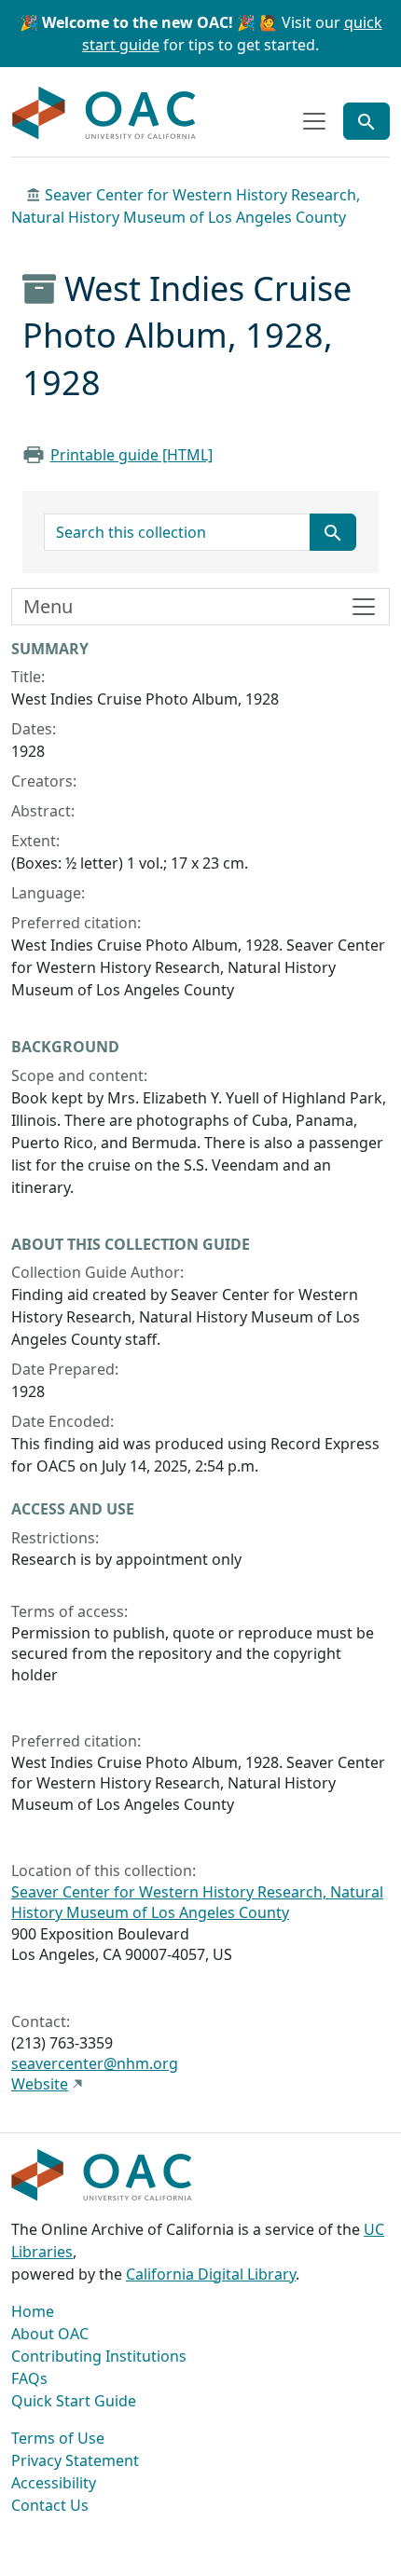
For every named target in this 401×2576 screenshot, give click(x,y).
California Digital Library (211, 2274)
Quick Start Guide (74, 2401)
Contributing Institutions (99, 2356)
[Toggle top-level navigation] (314, 121)
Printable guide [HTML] (131, 455)
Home (33, 2311)
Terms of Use (58, 2438)
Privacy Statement (75, 2460)
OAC (104, 114)
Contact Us (50, 2505)
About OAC (50, 2334)
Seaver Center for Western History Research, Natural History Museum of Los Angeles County (197, 1902)
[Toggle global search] (366, 121)
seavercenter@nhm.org (95, 2063)
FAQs (29, 2378)
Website (40, 2084)
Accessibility (54, 2483)
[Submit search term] (333, 532)
